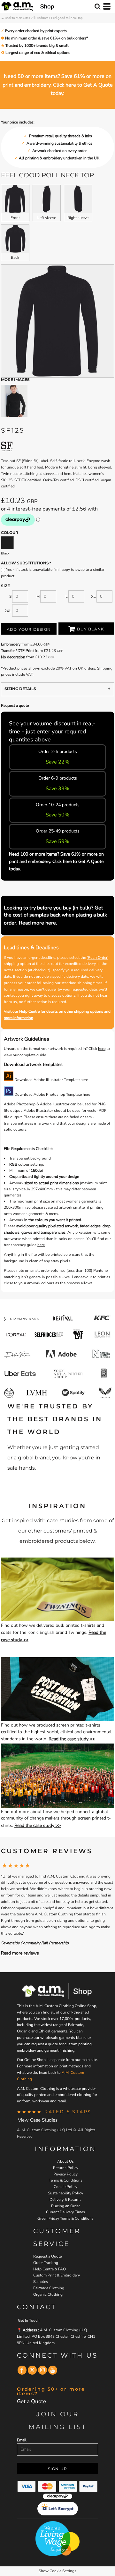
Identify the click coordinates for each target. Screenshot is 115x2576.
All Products (40, 18)
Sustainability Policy (65, 2193)
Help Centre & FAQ (50, 2269)
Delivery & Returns (65, 2200)
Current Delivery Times (65, 2212)
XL (93, 596)
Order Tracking (46, 2263)
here (102, 1049)
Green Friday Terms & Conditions (65, 2218)
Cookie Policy (65, 2187)
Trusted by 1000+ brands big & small (37, 46)
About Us (65, 2161)
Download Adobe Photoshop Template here (52, 1094)
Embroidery (11, 644)
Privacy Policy (65, 2174)
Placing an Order (65, 2206)
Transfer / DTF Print (17, 651)
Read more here (37, 923)
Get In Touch (29, 2320)
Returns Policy (66, 2168)
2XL (8, 611)
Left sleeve (47, 218)
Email (22, 2440)
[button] (57, 1589)
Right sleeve (78, 218)
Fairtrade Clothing (49, 2288)
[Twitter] (32, 2370)
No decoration (13, 657)
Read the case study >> (72, 1739)
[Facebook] (22, 2370)
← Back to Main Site (15, 18)
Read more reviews (20, 1953)
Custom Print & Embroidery (57, 2275)
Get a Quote (31, 2401)
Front (15, 218)
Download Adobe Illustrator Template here (51, 1080)
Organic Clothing (48, 2294)
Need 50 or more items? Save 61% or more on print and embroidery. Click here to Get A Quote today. (58, 85)
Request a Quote (47, 2256)
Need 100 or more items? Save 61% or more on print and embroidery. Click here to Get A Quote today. (56, 861)
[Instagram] (42, 2370)
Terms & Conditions (66, 2180)
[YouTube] (53, 2370)
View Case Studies (38, 2120)
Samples (41, 2282)
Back (15, 258)
